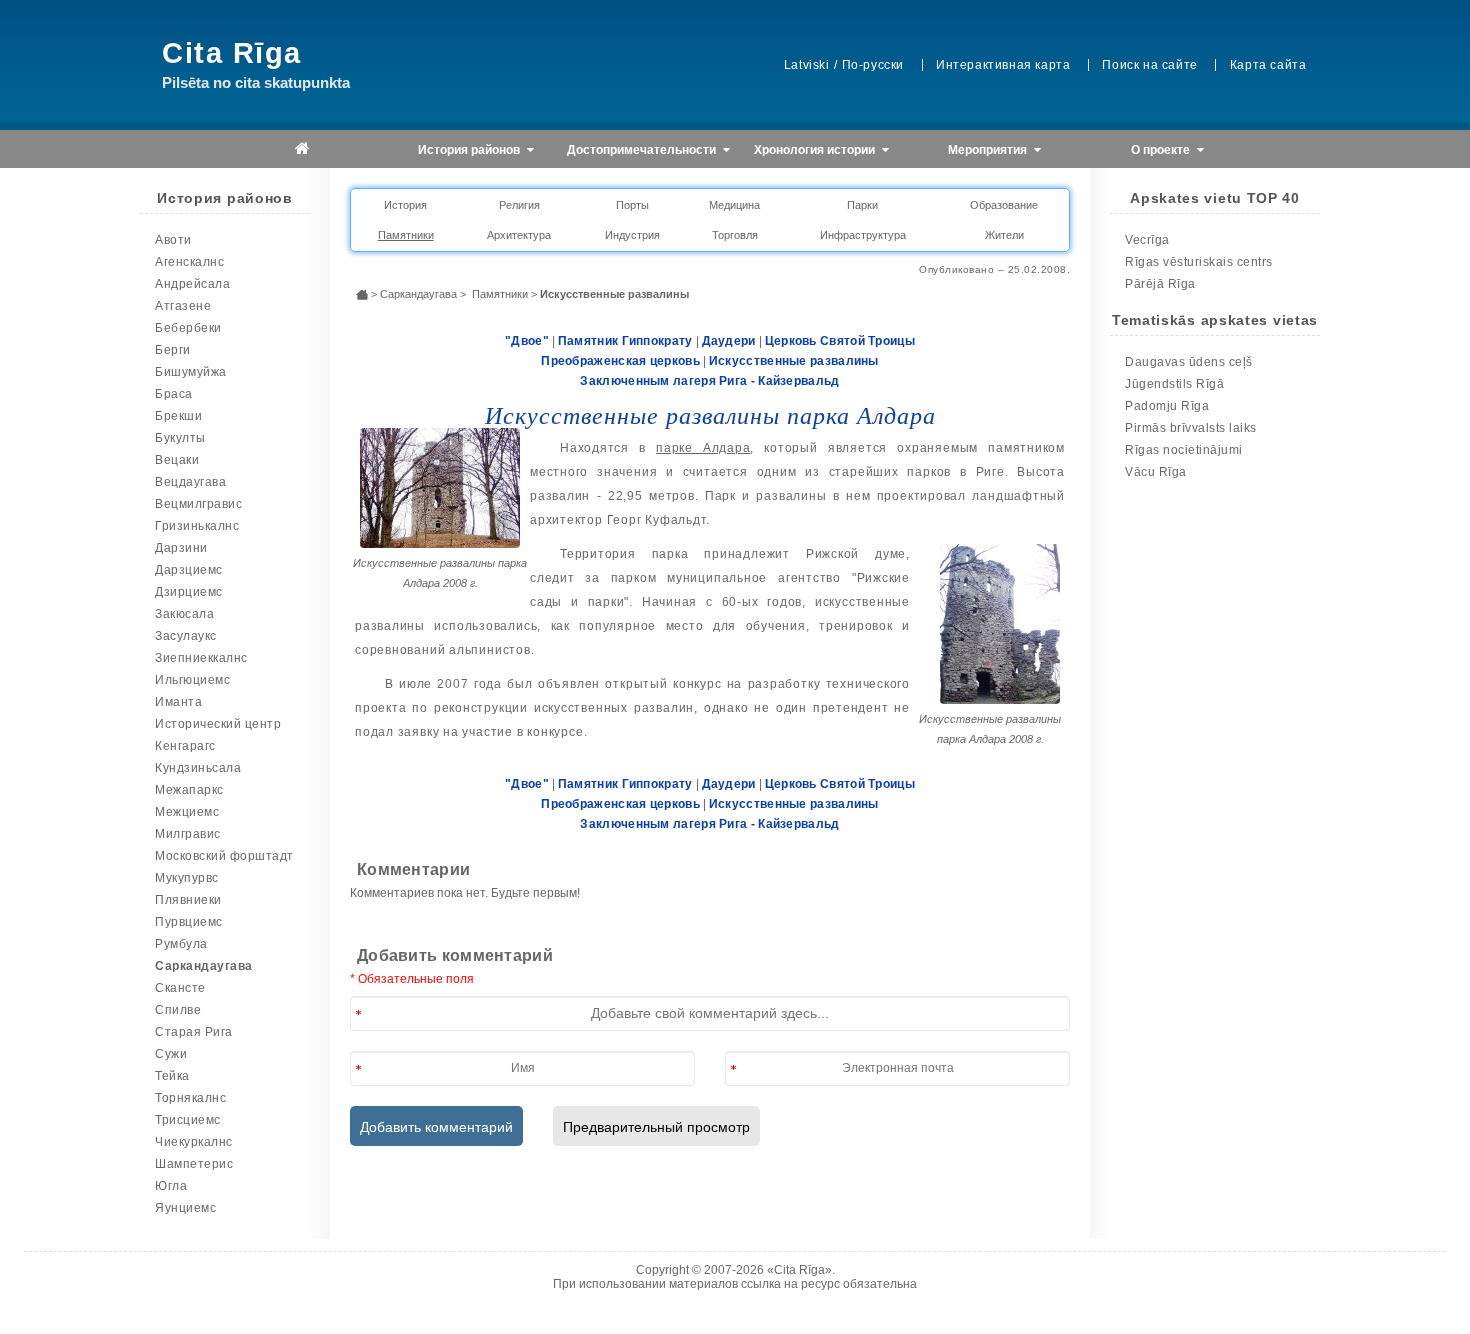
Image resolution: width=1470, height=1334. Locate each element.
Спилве (178, 1010)
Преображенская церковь (620, 361)
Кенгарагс (185, 746)
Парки (862, 205)
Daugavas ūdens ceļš (1189, 362)
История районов (470, 150)
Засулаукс (186, 636)
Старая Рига (194, 1032)
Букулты (180, 438)
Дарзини (181, 548)
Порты (632, 205)
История (405, 205)
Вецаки (177, 460)
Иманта (178, 702)
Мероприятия (989, 150)
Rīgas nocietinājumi (1184, 450)
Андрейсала (192, 284)
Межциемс (187, 812)
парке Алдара (703, 448)
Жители (1004, 235)
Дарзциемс (189, 570)
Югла (171, 1186)
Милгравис (188, 834)
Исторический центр (218, 724)
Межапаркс (189, 790)
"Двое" (527, 341)
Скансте (180, 988)
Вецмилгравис (198, 504)
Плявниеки (188, 900)
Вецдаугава (190, 482)
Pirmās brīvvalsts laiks (1191, 428)
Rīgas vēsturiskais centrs (1199, 262)
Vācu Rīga (1156, 472)
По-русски (873, 65)
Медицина (734, 205)
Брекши (178, 416)
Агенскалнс (189, 262)
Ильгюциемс (192, 680)
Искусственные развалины (794, 361)
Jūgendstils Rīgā (1174, 384)
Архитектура (519, 235)
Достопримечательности (643, 150)
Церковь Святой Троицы (840, 341)
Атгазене (183, 306)
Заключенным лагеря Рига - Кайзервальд (709, 381)
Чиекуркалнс (194, 1142)
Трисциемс (188, 1120)
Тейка (172, 1076)
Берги (173, 350)
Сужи (171, 1054)
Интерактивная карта (1003, 65)
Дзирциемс (189, 592)
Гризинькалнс (197, 526)
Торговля (735, 235)
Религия (519, 205)
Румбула (181, 944)
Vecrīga (1147, 240)
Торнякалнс (190, 1098)
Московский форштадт (224, 856)
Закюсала (184, 614)
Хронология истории (816, 150)
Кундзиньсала (198, 768)
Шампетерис (194, 1164)
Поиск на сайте (1149, 65)
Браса (174, 394)
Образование (1004, 205)
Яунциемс (185, 1208)
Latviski (807, 65)
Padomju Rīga (1167, 406)
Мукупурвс (187, 878)
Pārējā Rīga (1160, 284)
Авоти (173, 240)
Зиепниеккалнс (201, 658)
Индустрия (632, 235)
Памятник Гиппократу (625, 341)
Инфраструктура (863, 235)
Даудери (729, 341)
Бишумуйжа (191, 372)
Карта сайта (1268, 65)
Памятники (406, 235)
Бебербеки (188, 328)
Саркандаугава (204, 966)
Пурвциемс (189, 922)
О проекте (1162, 150)
